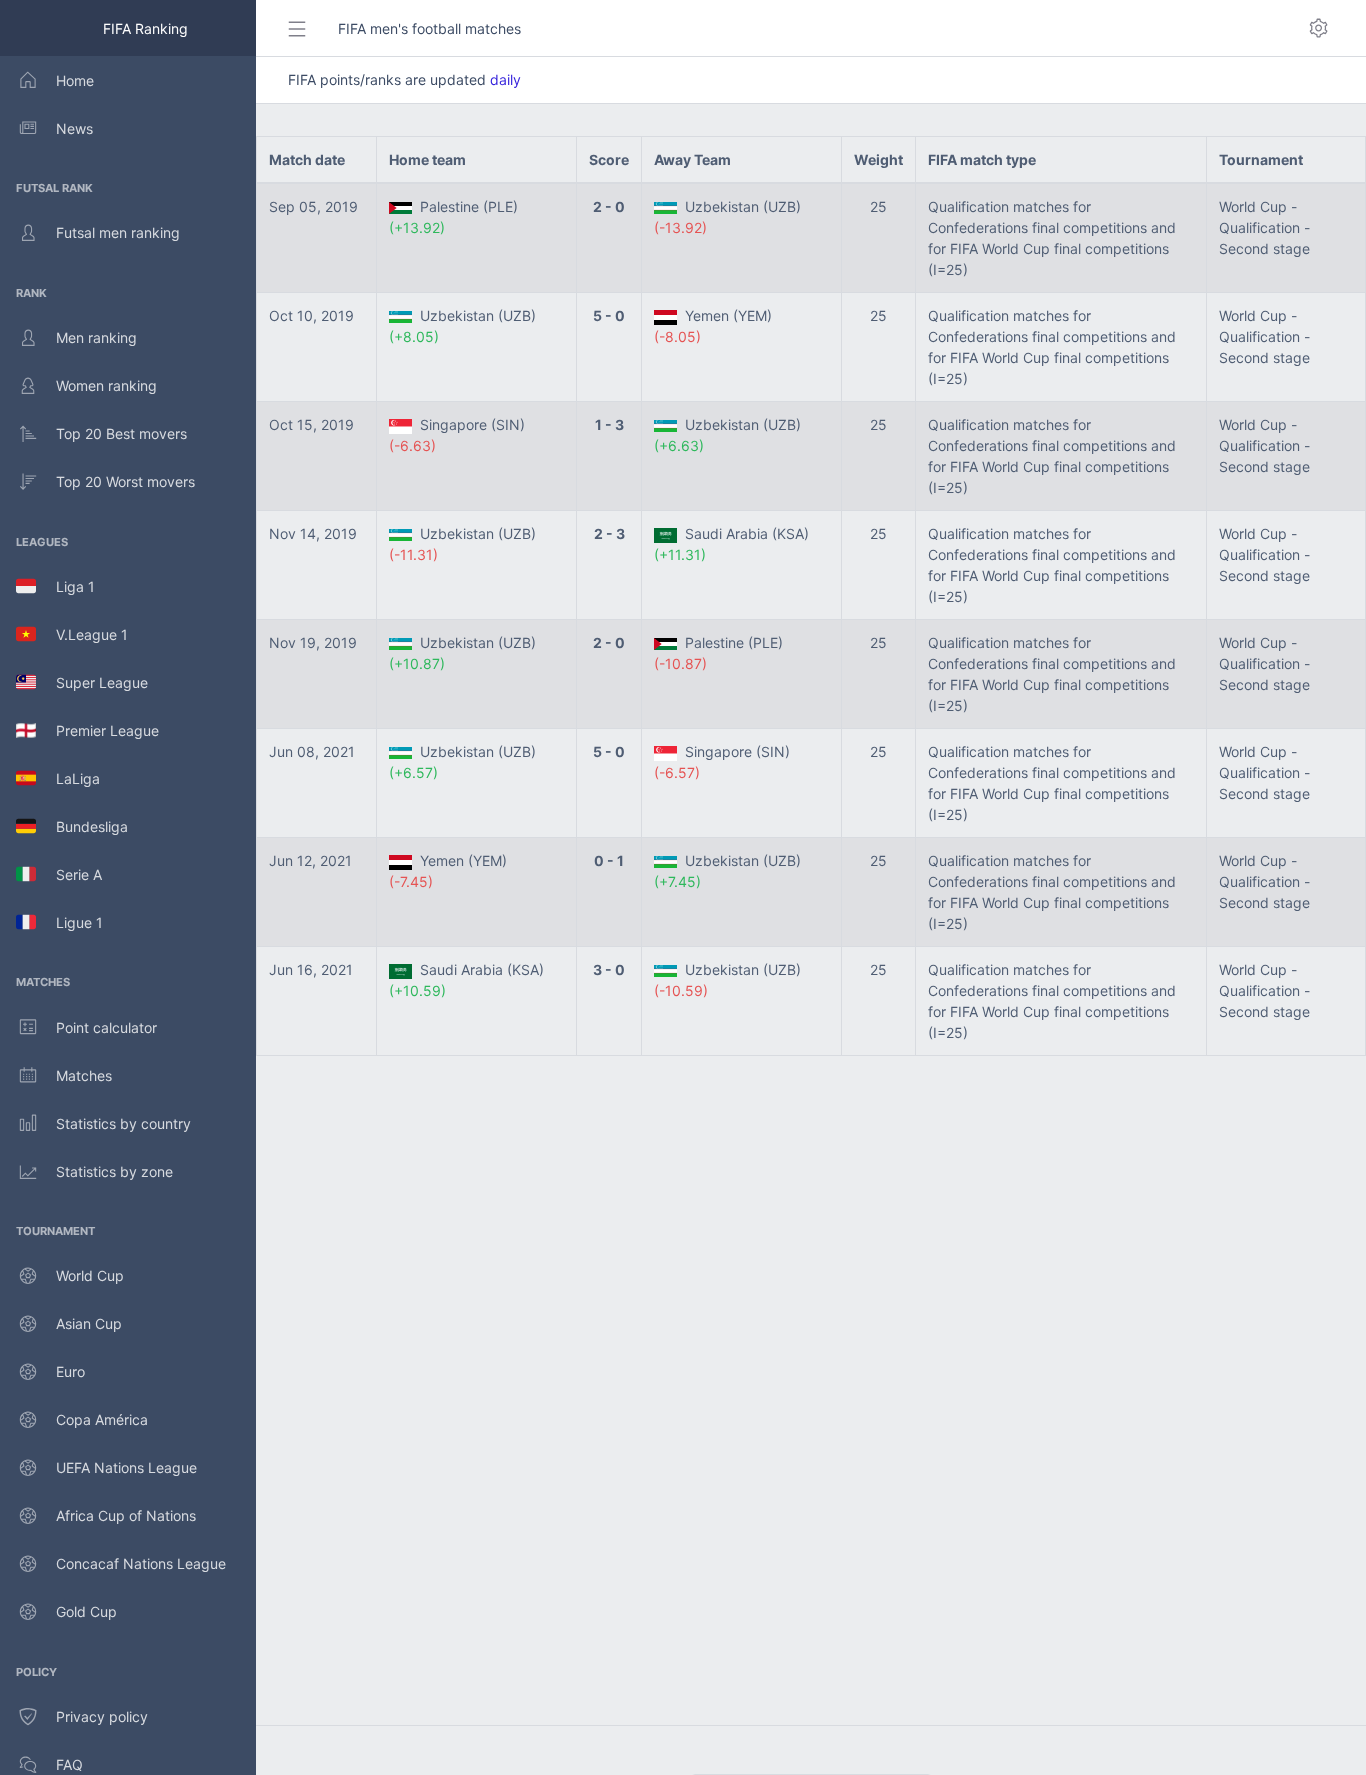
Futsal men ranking (118, 232)
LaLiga (68, 778)
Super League (92, 682)
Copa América (102, 1419)
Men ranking (96, 337)
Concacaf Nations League (141, 1563)
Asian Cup (89, 1323)
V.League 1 (82, 634)
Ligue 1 (69, 922)
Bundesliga (82, 826)
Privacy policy (102, 1716)
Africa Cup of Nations (126, 1515)
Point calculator (106, 1027)
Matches (84, 1075)
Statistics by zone (114, 1171)
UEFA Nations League (126, 1467)
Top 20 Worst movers (125, 481)
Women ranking (106, 385)
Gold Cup (86, 1611)
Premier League (97, 730)
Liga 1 (65, 586)
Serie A (69, 874)
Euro (70, 1371)
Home (75, 80)
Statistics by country (123, 1123)
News (74, 128)
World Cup (90, 1275)
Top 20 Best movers (121, 433)
